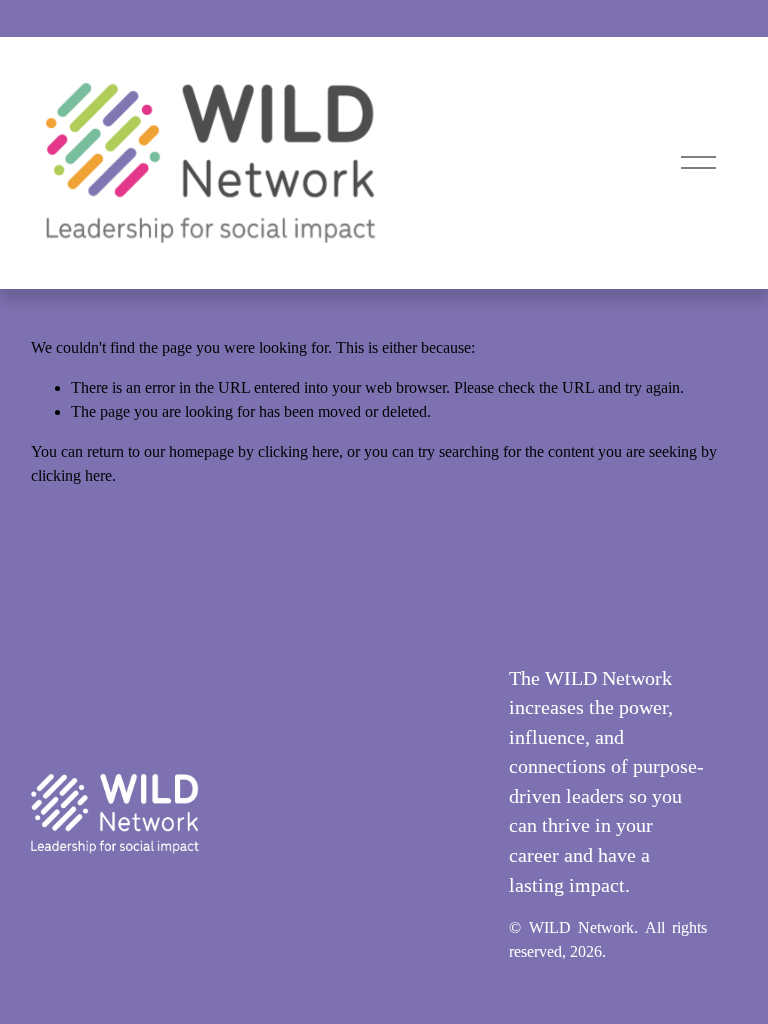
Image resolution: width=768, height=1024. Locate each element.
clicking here (298, 451)
